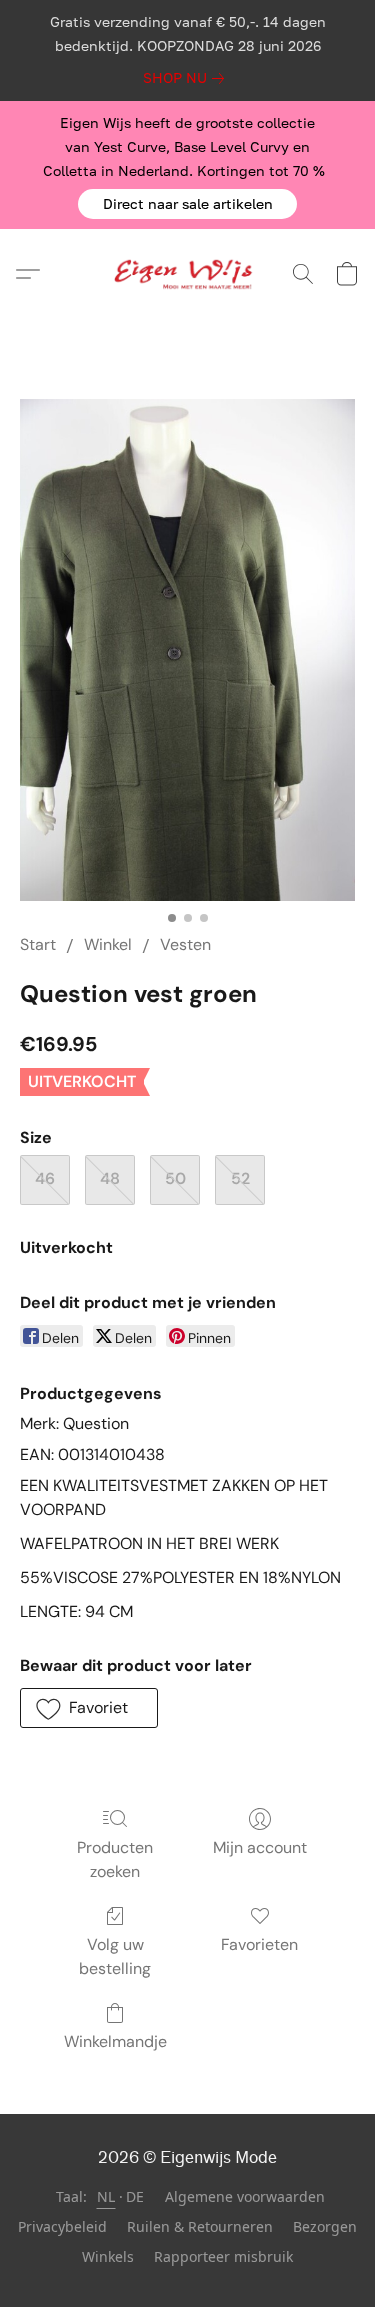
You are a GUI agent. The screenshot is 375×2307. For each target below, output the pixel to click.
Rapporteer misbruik (223, 2256)
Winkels (108, 2256)
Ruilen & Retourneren (200, 2226)
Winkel (108, 944)
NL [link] (106, 2196)
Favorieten (259, 1944)
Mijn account (260, 1847)
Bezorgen (325, 2226)
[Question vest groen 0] (187, 650)
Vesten (185, 944)
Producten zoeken (115, 1859)
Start (38, 944)
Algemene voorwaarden (245, 2196)
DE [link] (135, 2196)
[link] (187, 78)
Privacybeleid (62, 2226)
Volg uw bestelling (115, 1956)
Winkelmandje (115, 2041)
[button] (187, 204)
